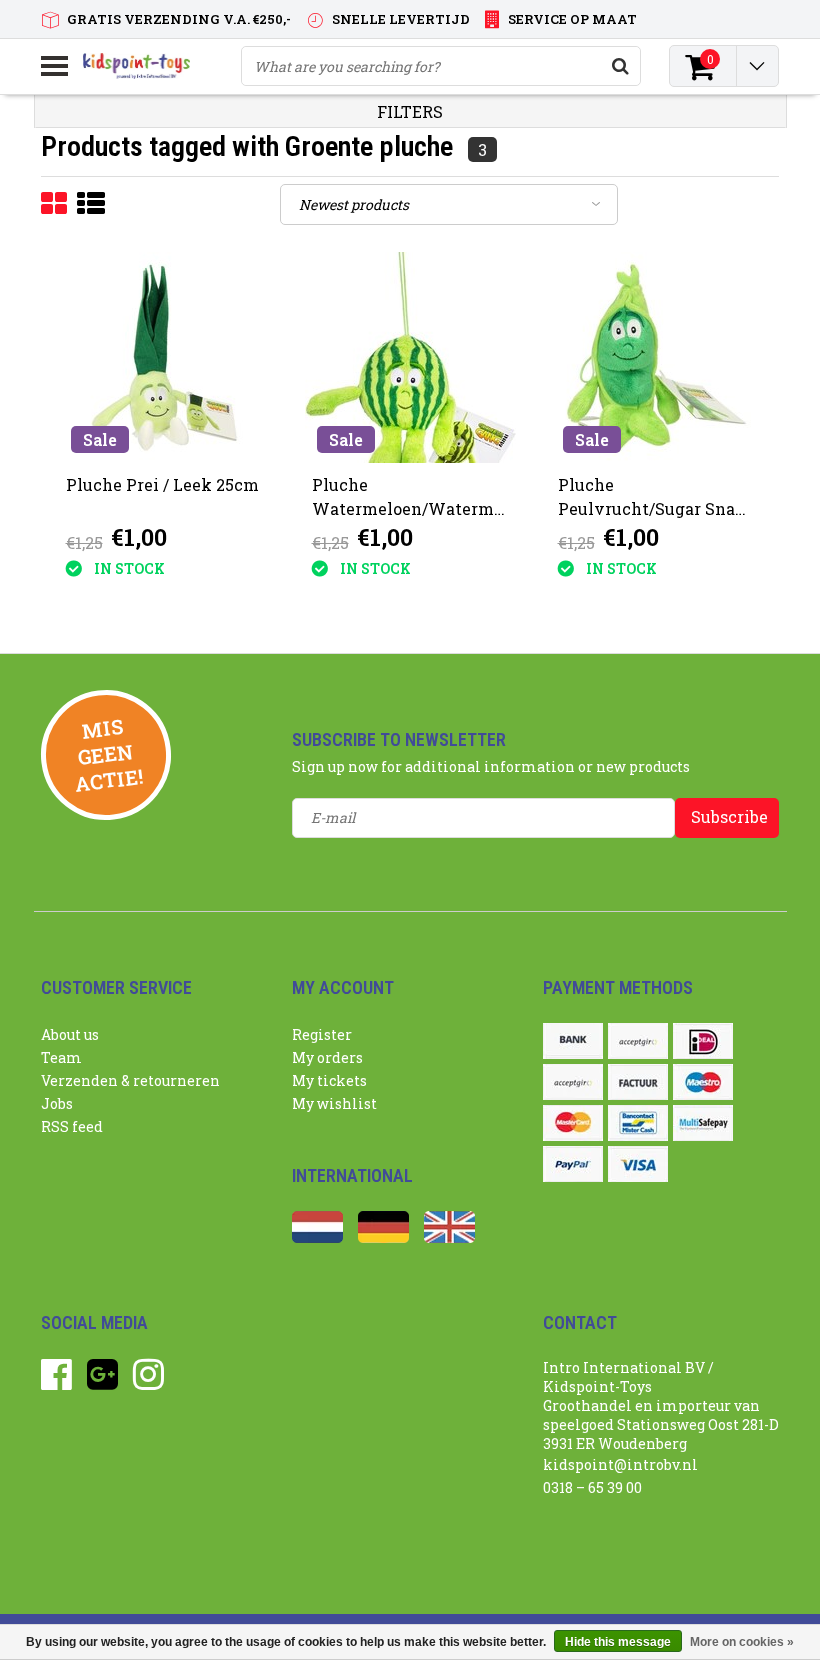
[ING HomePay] (573, 1082)
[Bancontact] (638, 1123)
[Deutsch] (383, 1237)
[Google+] (102, 1381)
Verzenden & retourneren (130, 1080)
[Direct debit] (638, 1041)
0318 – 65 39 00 (592, 1487)
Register (322, 1034)
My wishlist (334, 1103)
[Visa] (638, 1164)
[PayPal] (573, 1164)
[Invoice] (638, 1082)
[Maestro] (703, 1082)
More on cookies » (742, 1642)
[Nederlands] (317, 1237)
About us (70, 1034)
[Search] (620, 66)
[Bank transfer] (573, 1041)
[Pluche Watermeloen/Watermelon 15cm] (410, 357)
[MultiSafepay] (703, 1123)
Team (61, 1057)
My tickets (329, 1080)
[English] (449, 1237)
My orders (327, 1057)
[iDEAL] (703, 1041)
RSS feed (72, 1126)
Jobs (57, 1103)
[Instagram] (148, 1381)
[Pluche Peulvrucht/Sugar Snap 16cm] (656, 357)
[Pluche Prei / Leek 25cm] (164, 357)
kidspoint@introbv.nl (620, 1464)
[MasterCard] (573, 1123)
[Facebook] (56, 1381)
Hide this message (618, 1642)
